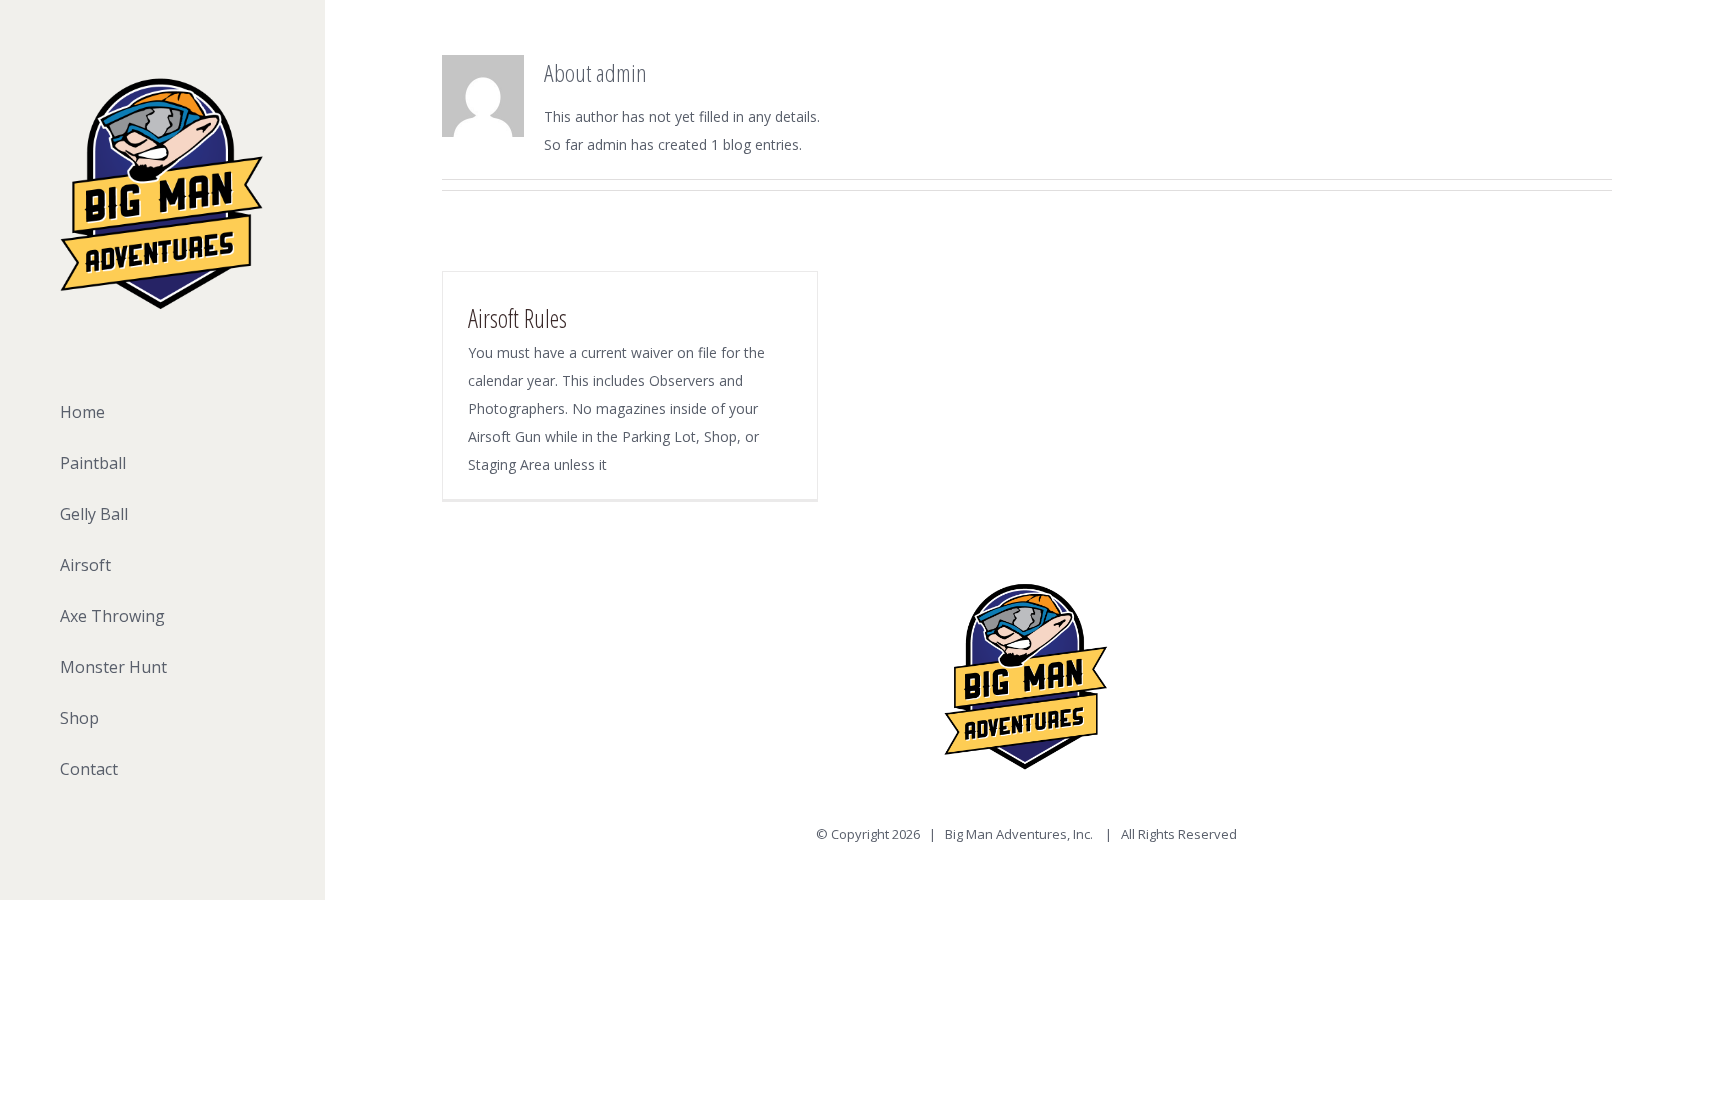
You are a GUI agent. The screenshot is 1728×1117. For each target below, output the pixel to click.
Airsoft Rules (517, 318)
